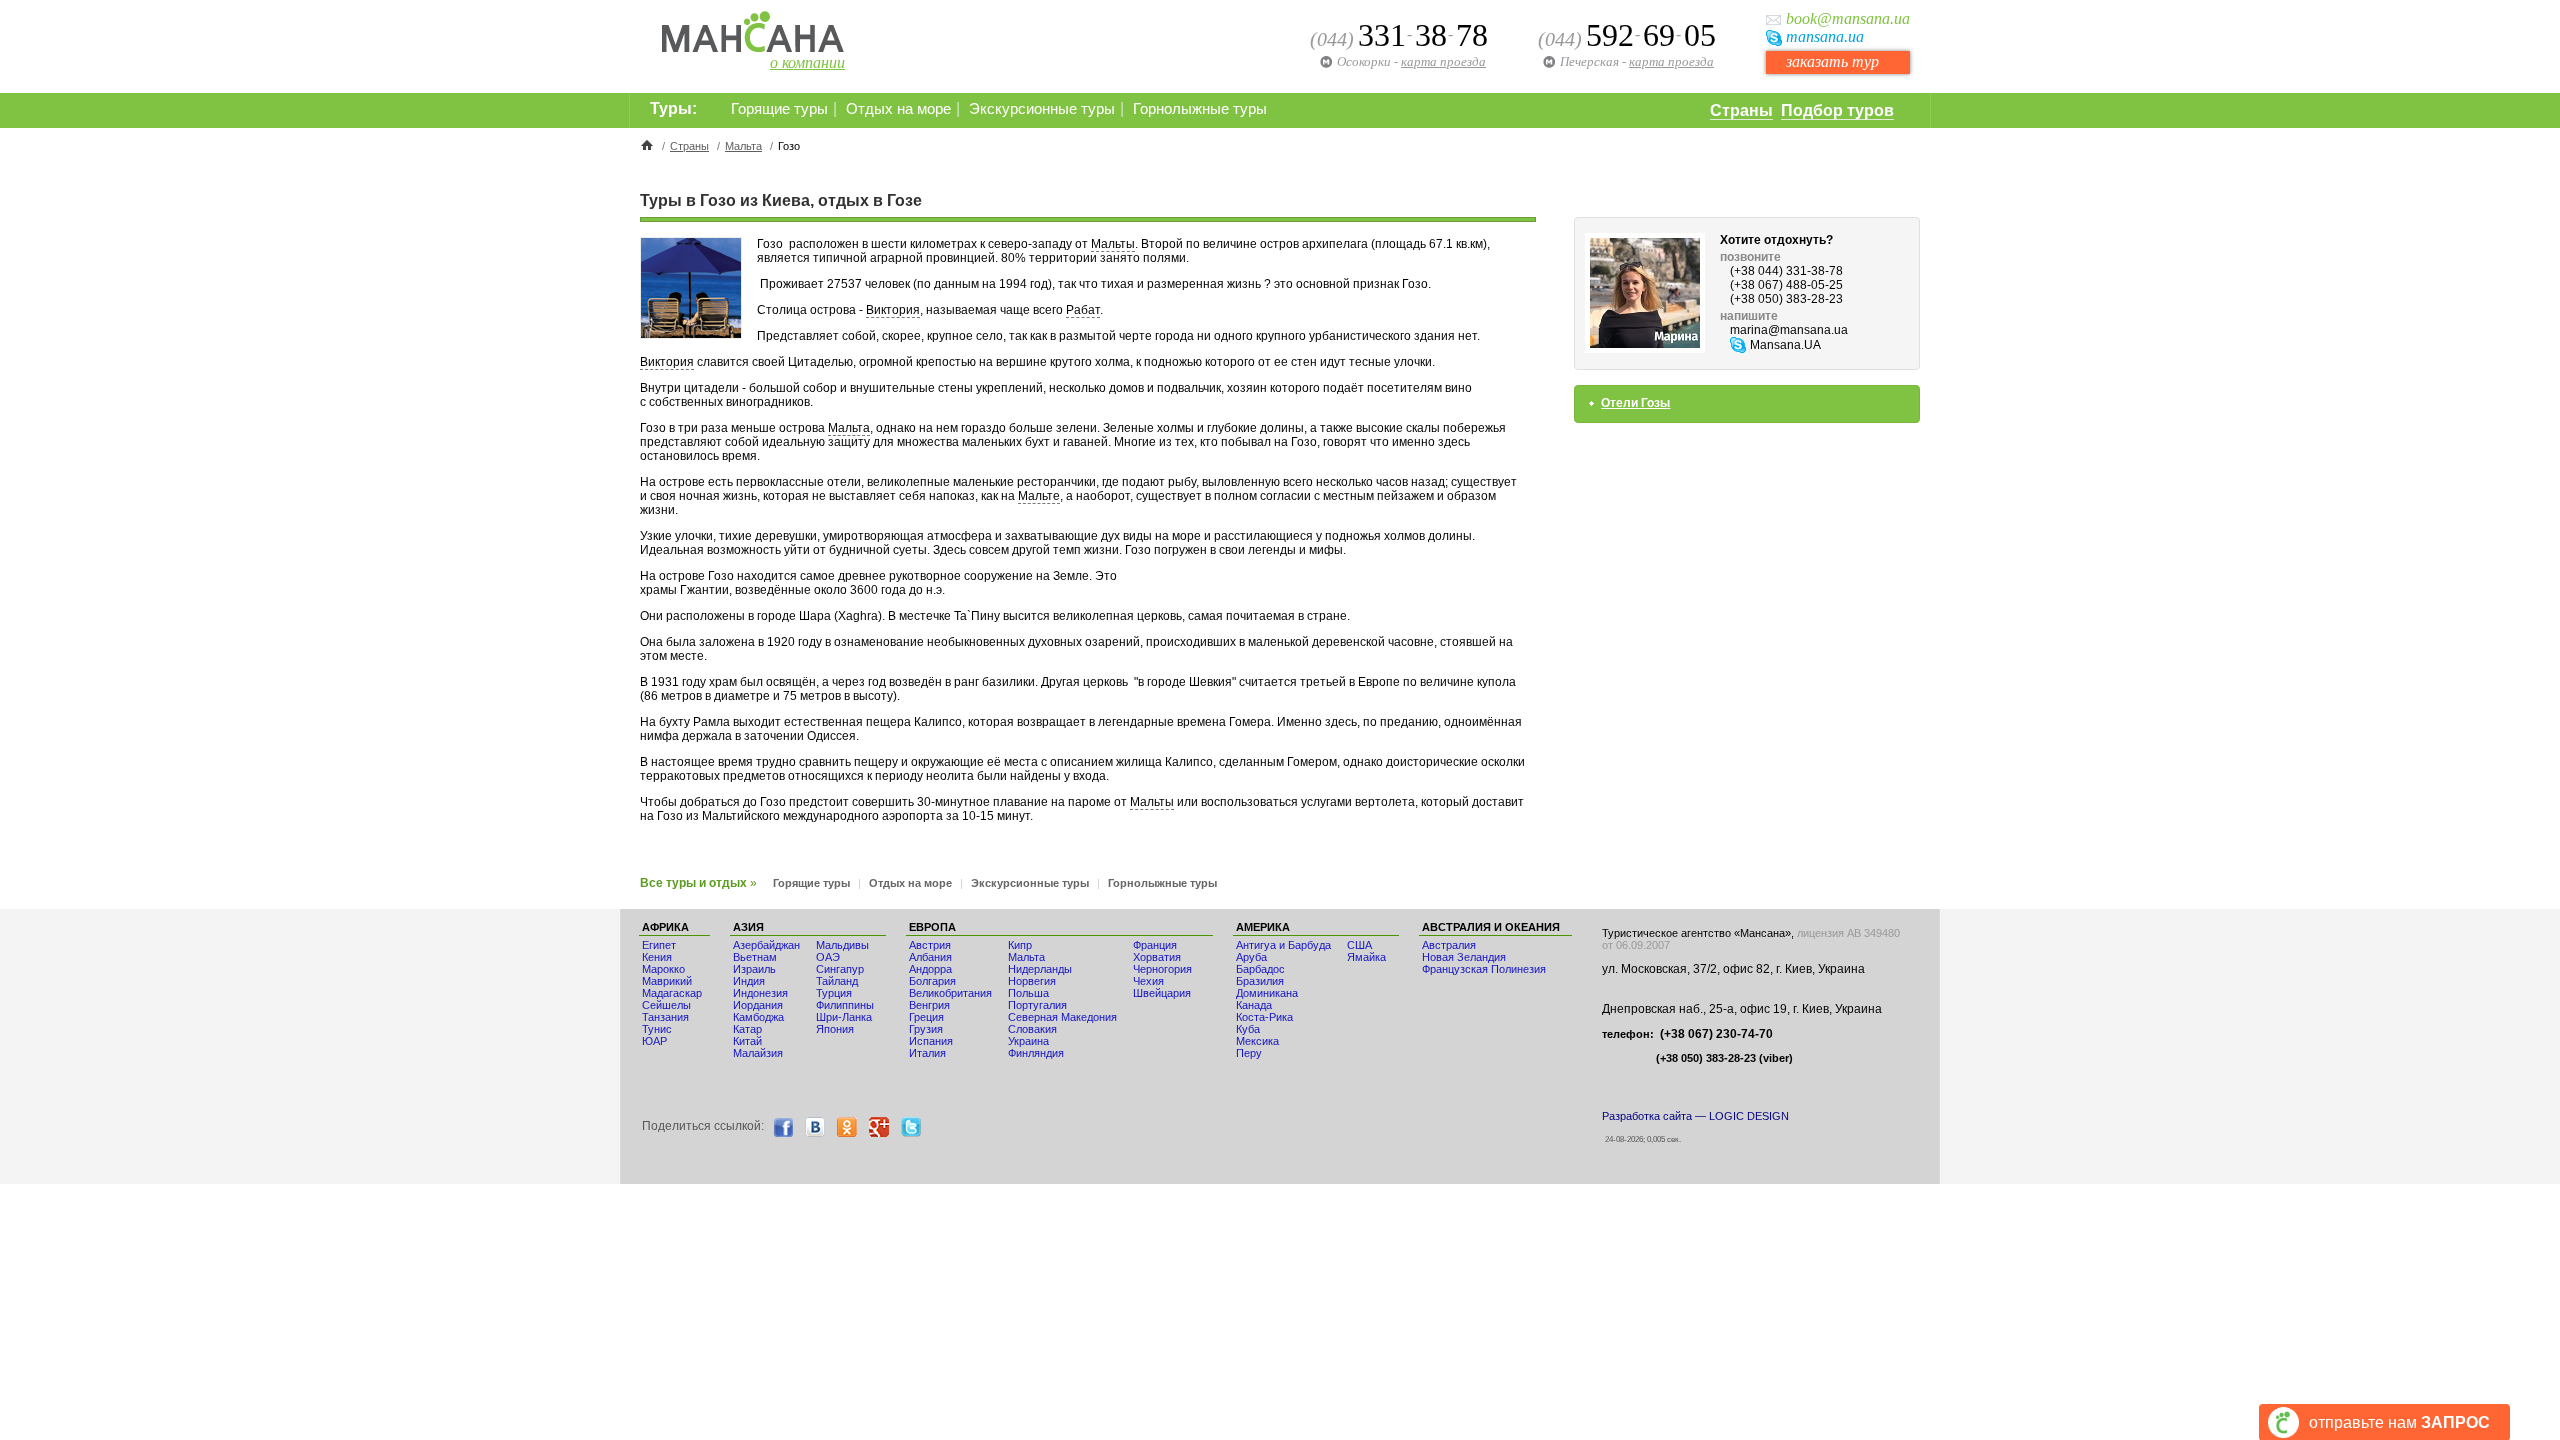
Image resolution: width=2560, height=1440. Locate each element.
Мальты (1113, 244)
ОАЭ (828, 957)
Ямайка (1366, 957)
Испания (931, 1041)
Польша (1028, 993)
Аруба (1251, 957)
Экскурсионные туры (1042, 109)
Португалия (1037, 1005)
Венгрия (929, 1005)
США (1359, 945)
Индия (749, 981)
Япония (835, 1029)
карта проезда (1671, 61)
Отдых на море (898, 109)
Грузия (926, 1029)
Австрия (930, 945)
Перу (1249, 1053)
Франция (1155, 945)
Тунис (657, 1029)
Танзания (665, 1017)
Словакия (1032, 1029)
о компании (807, 62)
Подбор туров (1837, 110)
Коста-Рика (1264, 1017)
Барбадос (1260, 969)
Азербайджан (766, 945)
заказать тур (1832, 61)
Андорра (930, 969)
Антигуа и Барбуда (1283, 945)
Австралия (1449, 945)
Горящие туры (779, 109)
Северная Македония (1062, 1017)
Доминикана (1267, 993)
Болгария (932, 981)
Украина (1028, 1041)
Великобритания (950, 993)
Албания (930, 957)
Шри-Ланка (844, 1017)
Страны (1741, 110)
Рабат (1083, 310)
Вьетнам (755, 957)
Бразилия (1260, 981)
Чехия (1148, 981)
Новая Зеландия (1464, 957)
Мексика (1257, 1041)
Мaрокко (663, 969)
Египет (659, 945)
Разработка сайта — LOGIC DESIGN (1695, 1116)
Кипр (1020, 945)
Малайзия (758, 1053)
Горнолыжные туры (1200, 109)
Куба (1248, 1029)
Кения (657, 957)
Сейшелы (666, 1005)
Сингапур (840, 969)
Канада (1254, 1005)
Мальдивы (842, 945)
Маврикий (667, 981)
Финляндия (1036, 1053)
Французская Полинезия (1484, 969)
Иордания (758, 1005)
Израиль (754, 969)
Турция (834, 993)
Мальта (743, 146)
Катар (747, 1029)
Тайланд (837, 981)
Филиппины (845, 1005)
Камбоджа (758, 1017)
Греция (926, 1017)
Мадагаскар (672, 993)
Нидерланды (1040, 969)
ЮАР (654, 1041)
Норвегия (1032, 981)
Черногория (1162, 969)
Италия (927, 1053)
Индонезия (760, 993)
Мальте (1039, 496)
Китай (747, 1041)
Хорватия (1157, 957)
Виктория (893, 310)
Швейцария (1162, 993)
